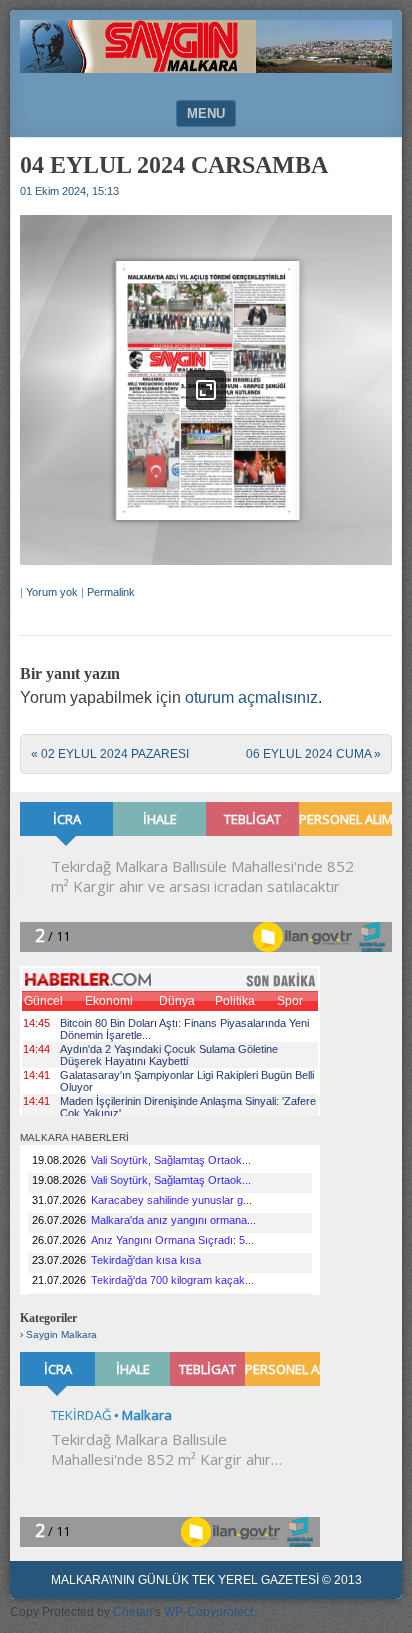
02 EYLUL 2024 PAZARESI (110, 754)
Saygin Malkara (61, 1334)
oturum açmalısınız (251, 697)
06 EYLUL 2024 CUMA (313, 754)
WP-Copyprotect (208, 1612)
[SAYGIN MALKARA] (206, 67)
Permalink (111, 592)
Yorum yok (52, 592)
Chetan (133, 1612)
